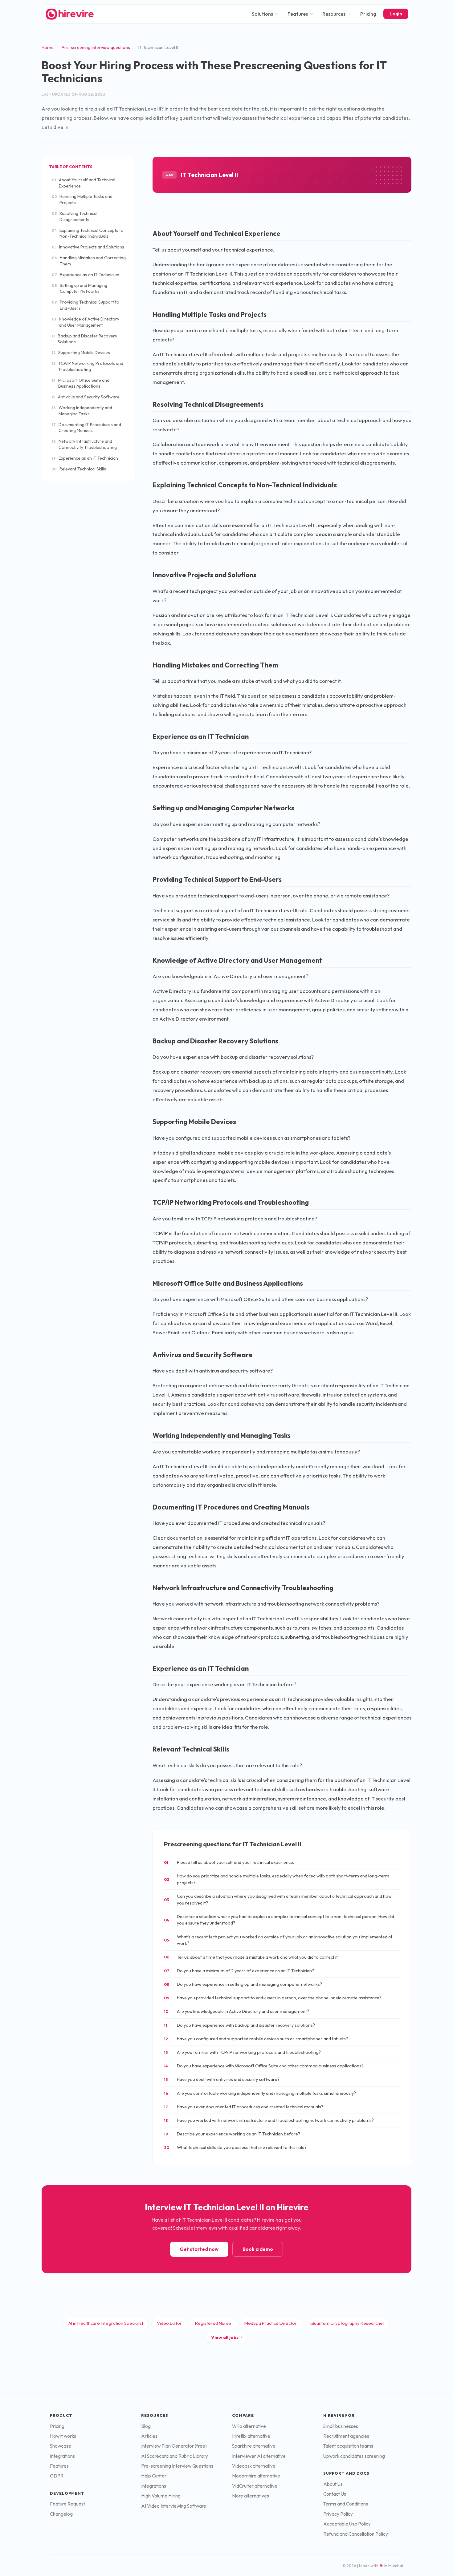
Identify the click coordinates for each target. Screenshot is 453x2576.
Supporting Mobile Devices (81, 353)
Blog (146, 2426)
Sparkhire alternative (254, 2446)
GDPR (57, 2476)
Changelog (61, 2514)
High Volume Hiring (161, 2496)
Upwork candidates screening (354, 2456)
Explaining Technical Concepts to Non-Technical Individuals (88, 233)
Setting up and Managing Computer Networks (80, 288)
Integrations (62, 2456)
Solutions (262, 14)
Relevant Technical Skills (79, 469)
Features (298, 14)
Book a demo (258, 2249)
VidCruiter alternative (255, 2486)
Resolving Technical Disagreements (75, 216)
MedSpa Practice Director (271, 2323)
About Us (333, 2484)
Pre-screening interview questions (96, 47)
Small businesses (341, 2426)
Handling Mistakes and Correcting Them (89, 261)
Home (48, 47)
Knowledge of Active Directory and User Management (86, 322)
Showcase (61, 2446)
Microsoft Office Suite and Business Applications (81, 383)
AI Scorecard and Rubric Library (175, 2456)
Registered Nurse (213, 2323)
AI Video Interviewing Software (174, 2506)
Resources (334, 14)
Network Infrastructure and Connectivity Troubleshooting (84, 444)
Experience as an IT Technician (86, 275)
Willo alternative (249, 2426)
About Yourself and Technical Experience (84, 183)
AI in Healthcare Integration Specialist (106, 2323)
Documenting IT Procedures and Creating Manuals (86, 428)
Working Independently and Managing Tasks (82, 411)
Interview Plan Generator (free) (174, 2446)
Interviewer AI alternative (259, 2456)
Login (396, 14)
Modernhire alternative (256, 2476)
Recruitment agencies (346, 2436)
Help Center (154, 2476)
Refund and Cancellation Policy (356, 2534)
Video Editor (169, 2323)
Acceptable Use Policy (347, 2524)
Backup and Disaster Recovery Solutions (84, 339)
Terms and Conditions (346, 2504)
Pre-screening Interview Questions (177, 2466)
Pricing (368, 14)
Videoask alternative (254, 2466)
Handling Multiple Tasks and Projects (82, 200)
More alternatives (251, 2496)
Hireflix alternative (251, 2436)
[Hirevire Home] (69, 14)
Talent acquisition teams (348, 2446)
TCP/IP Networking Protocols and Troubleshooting (88, 366)
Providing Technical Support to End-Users (86, 305)
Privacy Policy (338, 2514)
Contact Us (335, 2494)
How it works (63, 2436)
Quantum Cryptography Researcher (347, 2323)
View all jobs (225, 2337)
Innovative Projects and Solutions (88, 247)
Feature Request (67, 2504)
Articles (149, 2436)
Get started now (199, 2249)
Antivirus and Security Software (86, 397)
